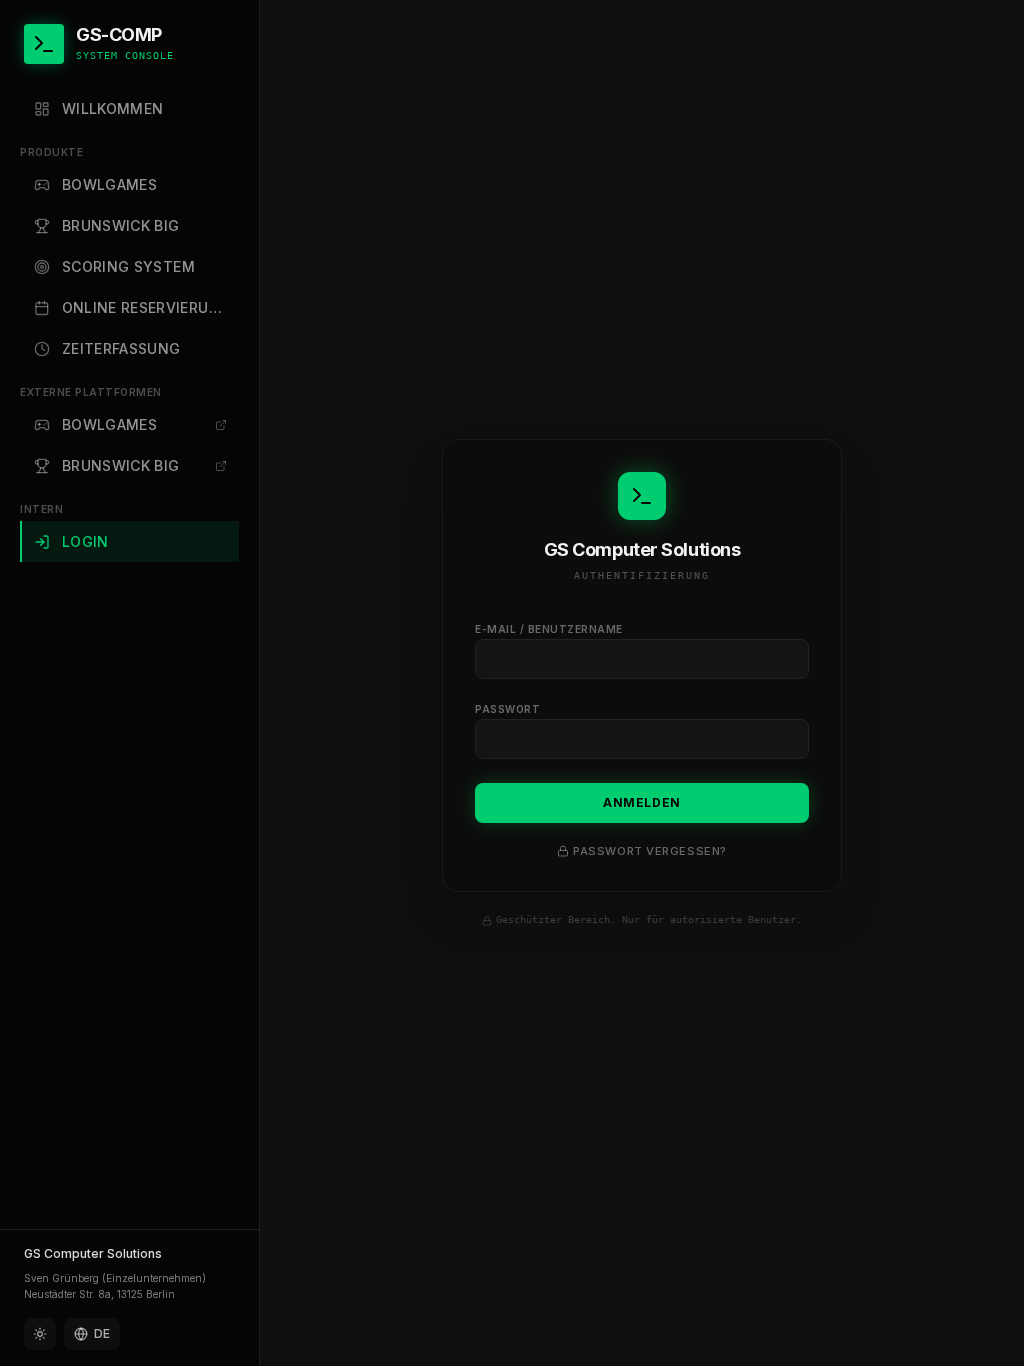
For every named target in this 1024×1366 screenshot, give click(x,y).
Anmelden (642, 802)
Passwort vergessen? (649, 851)
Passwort (507, 709)
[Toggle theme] (40, 1334)
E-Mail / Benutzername (549, 629)
